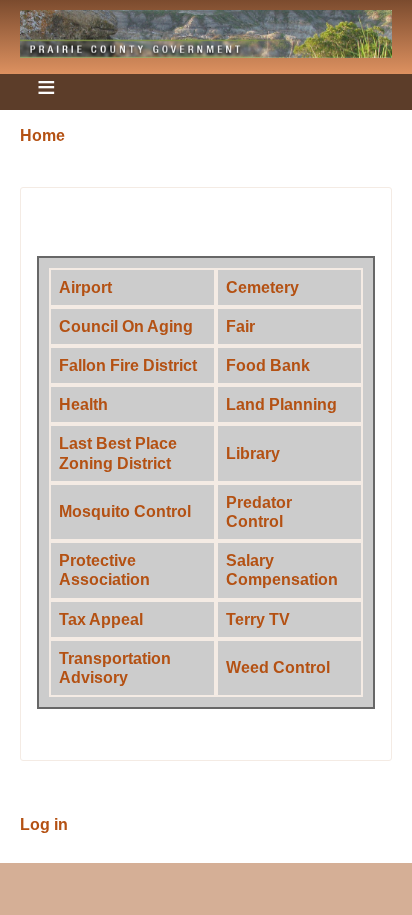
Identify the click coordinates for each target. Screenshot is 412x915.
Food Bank (268, 365)
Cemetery (262, 287)
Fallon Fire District (128, 365)
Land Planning (281, 404)
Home (42, 135)
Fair (240, 326)
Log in (44, 824)
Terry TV (258, 619)
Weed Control (278, 667)
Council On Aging (126, 326)
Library (253, 453)
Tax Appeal (101, 619)
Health (83, 404)
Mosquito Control (125, 511)
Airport (85, 287)
